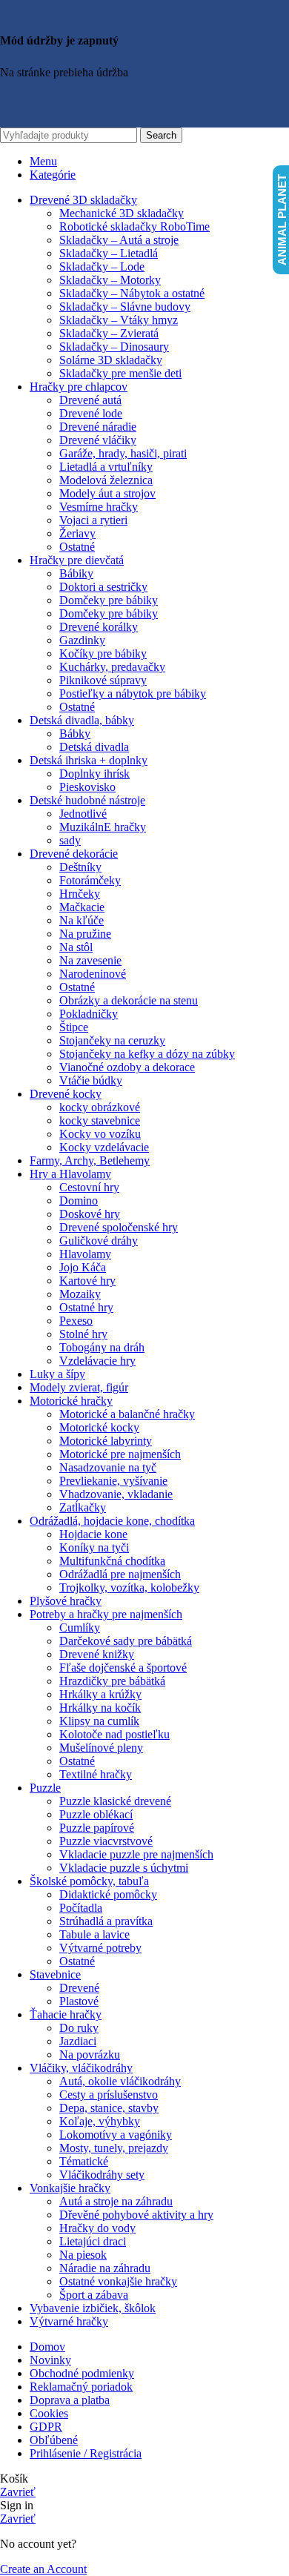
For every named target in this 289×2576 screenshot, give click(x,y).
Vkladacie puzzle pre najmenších (136, 1854)
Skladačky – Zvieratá (109, 333)
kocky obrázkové (100, 1107)
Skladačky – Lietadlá (109, 253)
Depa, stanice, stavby (109, 2108)
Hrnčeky (80, 894)
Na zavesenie (90, 960)
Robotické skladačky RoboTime (134, 226)
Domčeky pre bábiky (109, 600)
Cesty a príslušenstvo (109, 2095)
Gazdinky (82, 640)
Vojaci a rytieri (93, 520)
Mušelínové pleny (101, 1748)
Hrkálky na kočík (100, 1708)
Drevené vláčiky (98, 440)
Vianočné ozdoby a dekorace (127, 1067)
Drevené (79, 1988)
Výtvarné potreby (100, 1948)
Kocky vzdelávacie (104, 1147)
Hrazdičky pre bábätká (112, 1681)
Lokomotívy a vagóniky (116, 2135)
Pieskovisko (87, 787)
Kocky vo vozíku (100, 1134)
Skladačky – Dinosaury (114, 347)
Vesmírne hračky (99, 507)
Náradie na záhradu (105, 2268)
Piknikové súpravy (103, 680)
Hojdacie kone (93, 1534)
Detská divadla (94, 747)
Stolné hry (83, 1334)
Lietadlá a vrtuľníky (106, 467)
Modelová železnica (106, 480)
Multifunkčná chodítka (112, 1561)
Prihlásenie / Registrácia (86, 2453)
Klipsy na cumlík (99, 1721)
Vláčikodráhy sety (102, 2175)
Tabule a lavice (94, 1934)
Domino (79, 1201)
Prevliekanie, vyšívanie (113, 1481)
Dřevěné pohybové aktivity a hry (136, 2215)
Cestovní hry (89, 1187)
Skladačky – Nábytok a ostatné (132, 293)
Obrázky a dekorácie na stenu (129, 1000)
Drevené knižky (97, 1654)
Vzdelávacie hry (97, 1361)
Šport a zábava (94, 2295)
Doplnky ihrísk (94, 774)
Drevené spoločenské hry (119, 1227)
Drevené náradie (98, 427)
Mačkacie (82, 907)
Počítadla (81, 1908)
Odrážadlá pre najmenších (120, 1574)
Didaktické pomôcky (108, 1894)
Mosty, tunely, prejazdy (114, 2148)
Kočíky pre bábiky (103, 653)
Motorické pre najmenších (120, 1454)
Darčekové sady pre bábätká (126, 1641)
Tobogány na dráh (102, 1347)
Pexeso (76, 1321)
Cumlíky (80, 1628)
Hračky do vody (97, 2228)
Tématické (84, 2161)
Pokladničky (89, 1014)
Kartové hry (87, 1281)
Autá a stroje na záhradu (116, 2201)
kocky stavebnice (100, 1120)
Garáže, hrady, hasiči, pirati (123, 453)
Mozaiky (80, 1294)
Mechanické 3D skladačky (122, 213)
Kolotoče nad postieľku (114, 1734)
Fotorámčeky (90, 880)
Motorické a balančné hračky (127, 1414)
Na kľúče (82, 920)
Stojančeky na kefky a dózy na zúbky (147, 1054)
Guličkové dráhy (99, 1241)
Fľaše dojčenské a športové (123, 1668)
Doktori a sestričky (103, 587)
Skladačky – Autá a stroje (119, 240)
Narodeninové (93, 974)
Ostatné (77, 547)
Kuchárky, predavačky (112, 667)
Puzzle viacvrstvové (106, 1841)
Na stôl (76, 947)
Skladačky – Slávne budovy (125, 307)
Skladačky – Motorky (110, 280)
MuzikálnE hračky (103, 827)
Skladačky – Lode (102, 266)
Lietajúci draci (93, 2241)
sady (70, 840)
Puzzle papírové (97, 1828)
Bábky (75, 734)
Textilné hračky (96, 1774)
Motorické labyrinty (106, 1441)
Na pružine (85, 934)
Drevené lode (91, 413)
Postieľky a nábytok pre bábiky (133, 693)
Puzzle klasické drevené (115, 1801)
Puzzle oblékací (96, 1814)
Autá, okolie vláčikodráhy (120, 2081)
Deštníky (80, 867)
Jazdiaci (78, 2041)
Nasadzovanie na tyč (108, 1467)
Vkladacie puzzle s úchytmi (124, 1868)
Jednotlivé (83, 814)
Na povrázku (90, 2054)
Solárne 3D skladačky (111, 360)
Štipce (74, 1027)
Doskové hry (90, 1214)
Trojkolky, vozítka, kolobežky (129, 1587)
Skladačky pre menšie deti (120, 373)
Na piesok (83, 2255)
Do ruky (79, 2028)
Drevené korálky (99, 627)
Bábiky (76, 573)
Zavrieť (18, 2492)
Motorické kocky (99, 1427)
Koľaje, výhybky (100, 2121)
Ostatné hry (86, 1307)
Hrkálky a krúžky (100, 1694)
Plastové (79, 2001)
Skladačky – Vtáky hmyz (119, 320)
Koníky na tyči (94, 1547)
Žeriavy (77, 533)
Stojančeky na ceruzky (112, 1040)
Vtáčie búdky (91, 1080)
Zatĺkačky (83, 1507)
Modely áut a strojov (107, 493)
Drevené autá (90, 400)
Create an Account (43, 2569)
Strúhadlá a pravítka (106, 1921)
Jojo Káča (83, 1267)
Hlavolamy (85, 1254)
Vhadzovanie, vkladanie (116, 1494)
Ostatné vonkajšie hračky (118, 2281)
